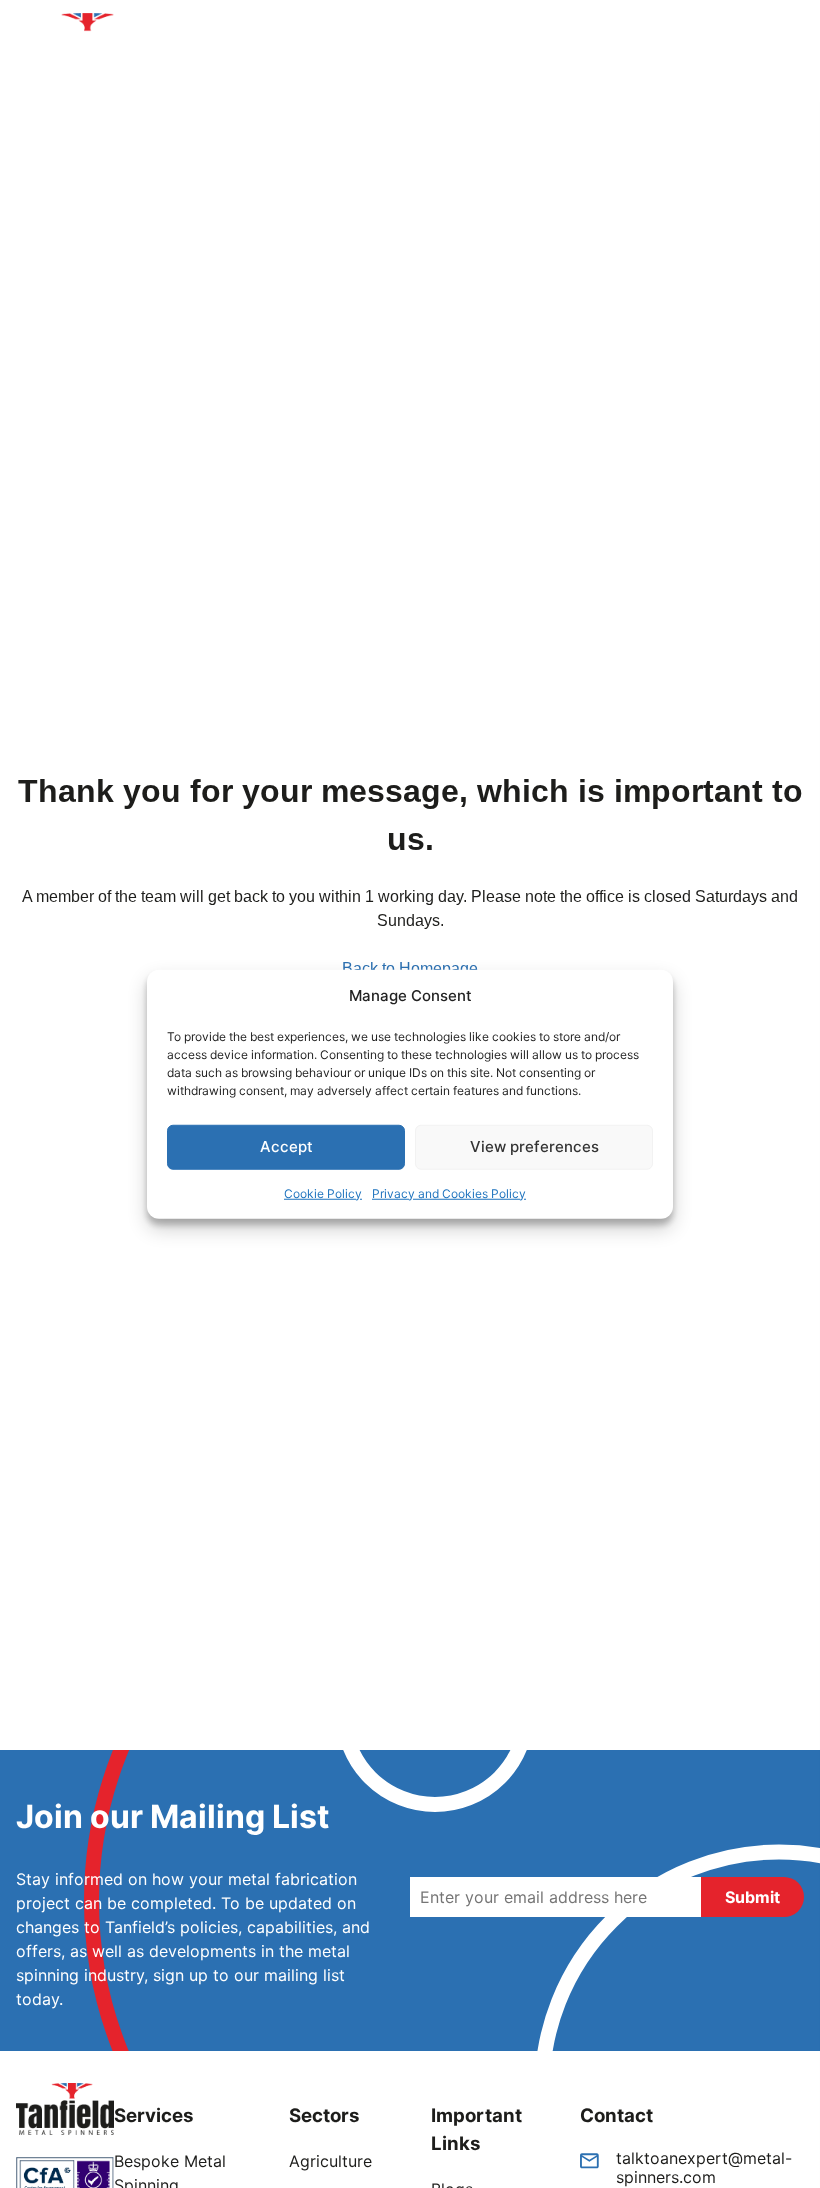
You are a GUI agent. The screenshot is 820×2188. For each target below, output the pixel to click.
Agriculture (330, 2161)
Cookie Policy (323, 1192)
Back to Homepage (410, 968)
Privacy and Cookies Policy (449, 1192)
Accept (286, 1146)
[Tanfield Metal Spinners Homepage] (94, 46)
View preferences (534, 1146)
